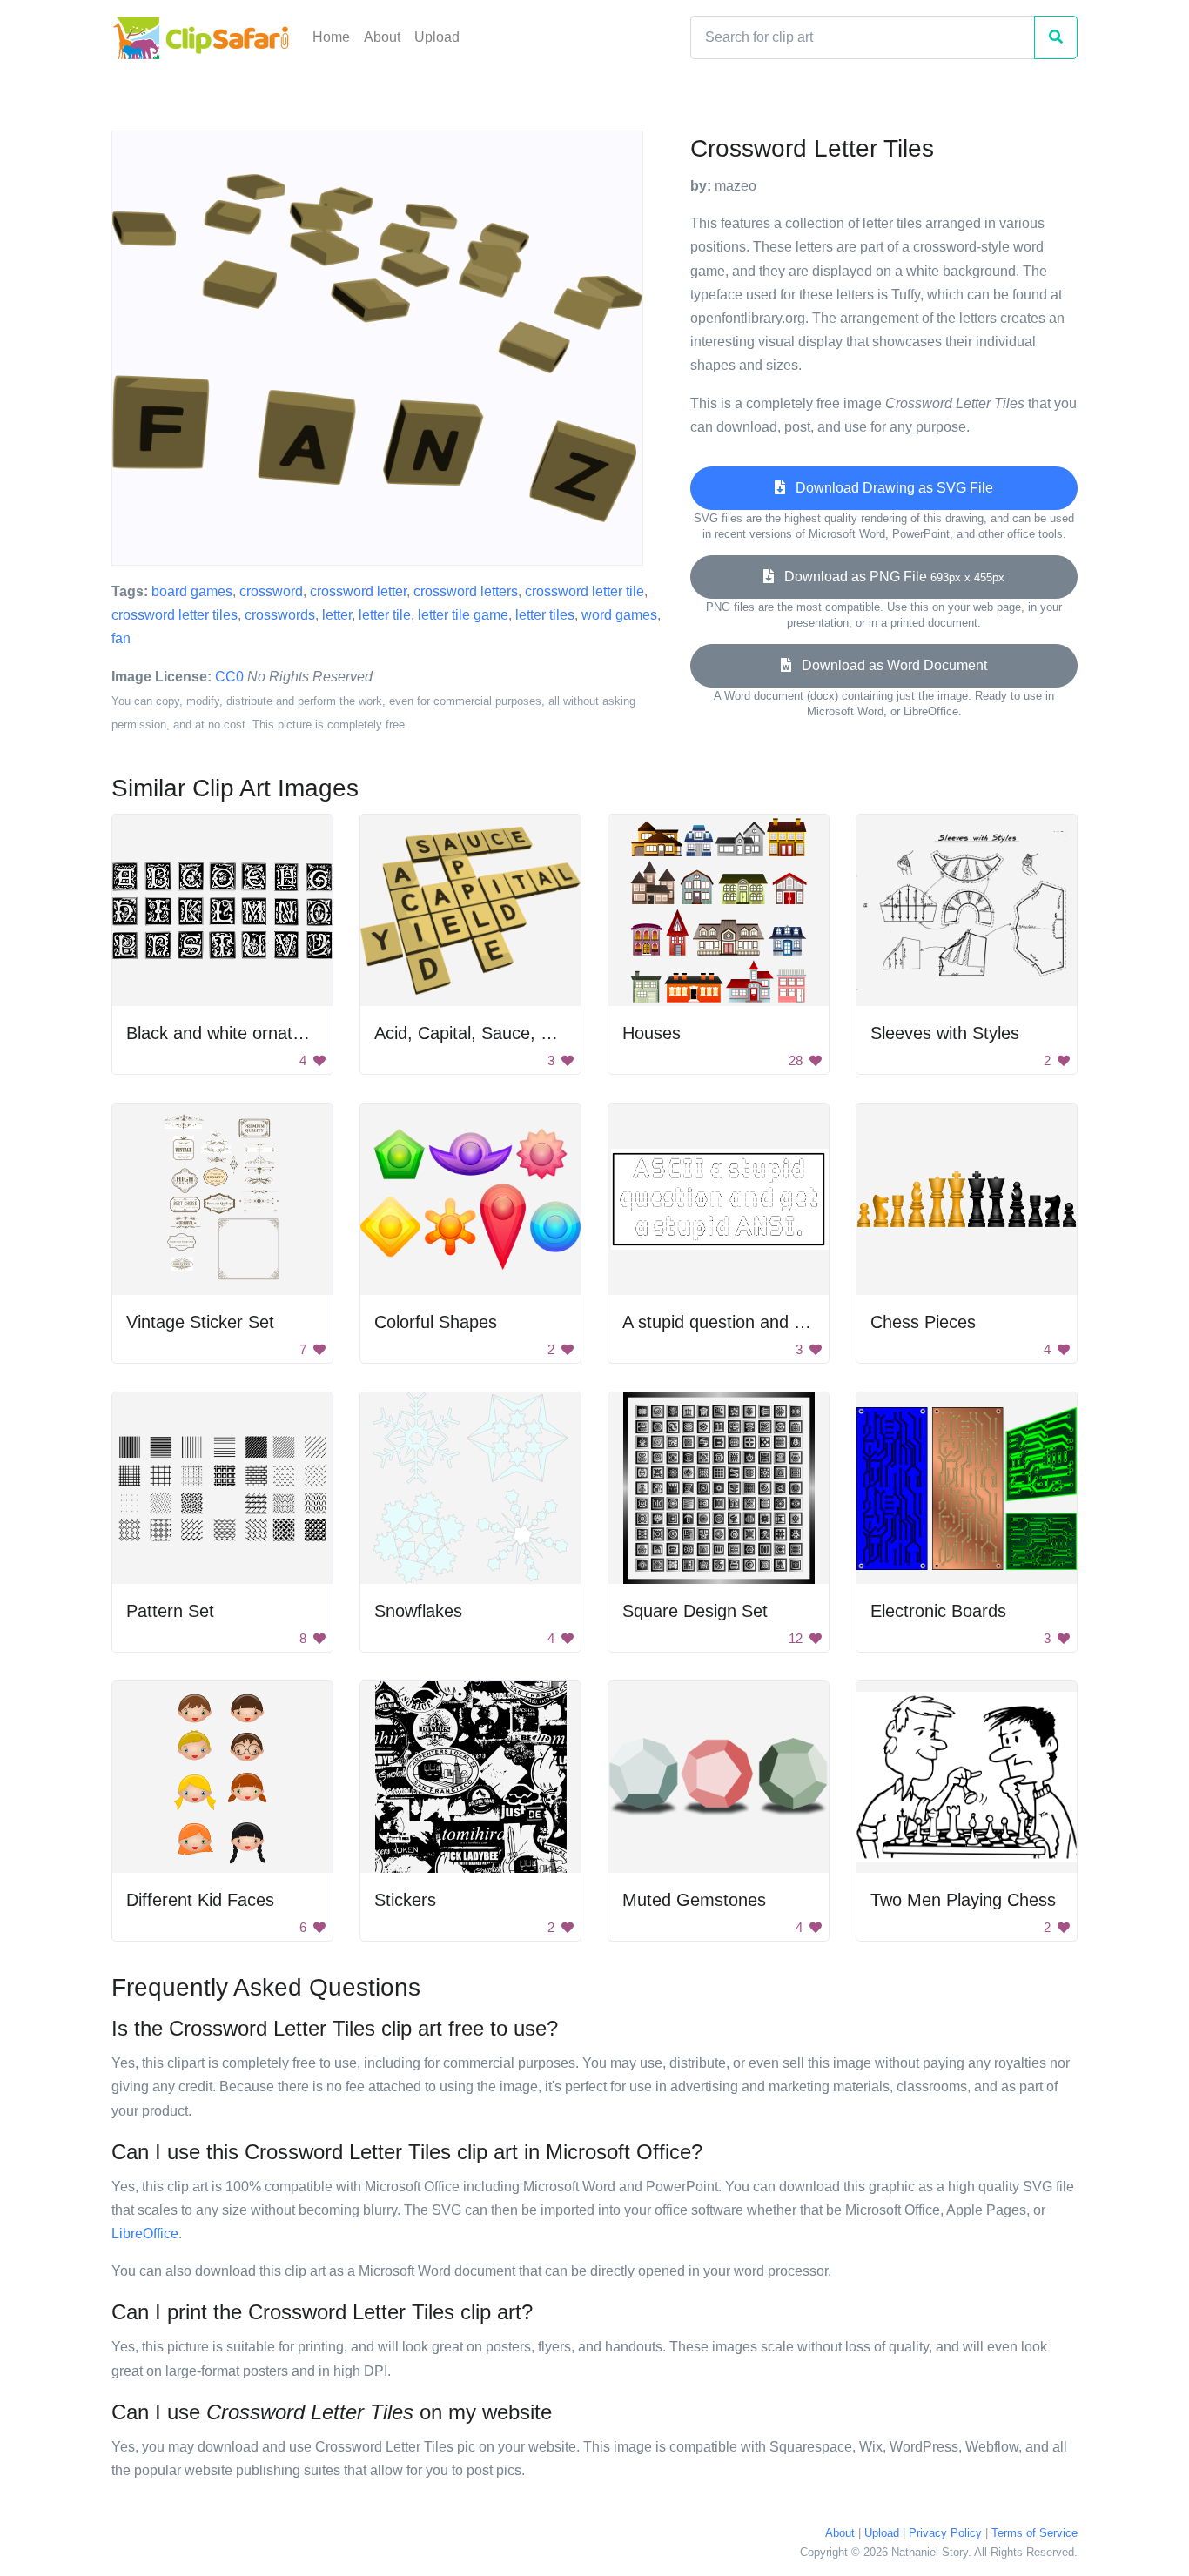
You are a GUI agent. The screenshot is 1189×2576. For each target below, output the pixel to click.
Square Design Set (695, 1611)
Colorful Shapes (436, 1322)
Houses (652, 1033)
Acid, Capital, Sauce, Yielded (485, 1033)
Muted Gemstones (694, 1900)
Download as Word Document (889, 665)
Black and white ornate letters (241, 1033)
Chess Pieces (923, 1322)
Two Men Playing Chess (963, 1900)
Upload (437, 37)
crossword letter (358, 591)
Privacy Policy (945, 2533)
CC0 (229, 677)
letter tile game (463, 615)
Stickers (405, 1900)
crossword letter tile (584, 591)
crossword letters (466, 591)
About (382, 37)
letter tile (385, 615)
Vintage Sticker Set (200, 1322)
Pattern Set (170, 1611)
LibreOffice (145, 2234)
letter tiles (545, 615)
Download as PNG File (889, 577)
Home (331, 37)
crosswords (280, 615)
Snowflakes (418, 1611)
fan (121, 638)
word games (619, 615)
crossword (271, 591)
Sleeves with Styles (945, 1033)
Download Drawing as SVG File (889, 488)
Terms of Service (1034, 2533)
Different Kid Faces (200, 1900)
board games (192, 591)
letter (337, 615)
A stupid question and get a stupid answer (784, 1322)
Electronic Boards (938, 1611)
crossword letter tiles (175, 615)
